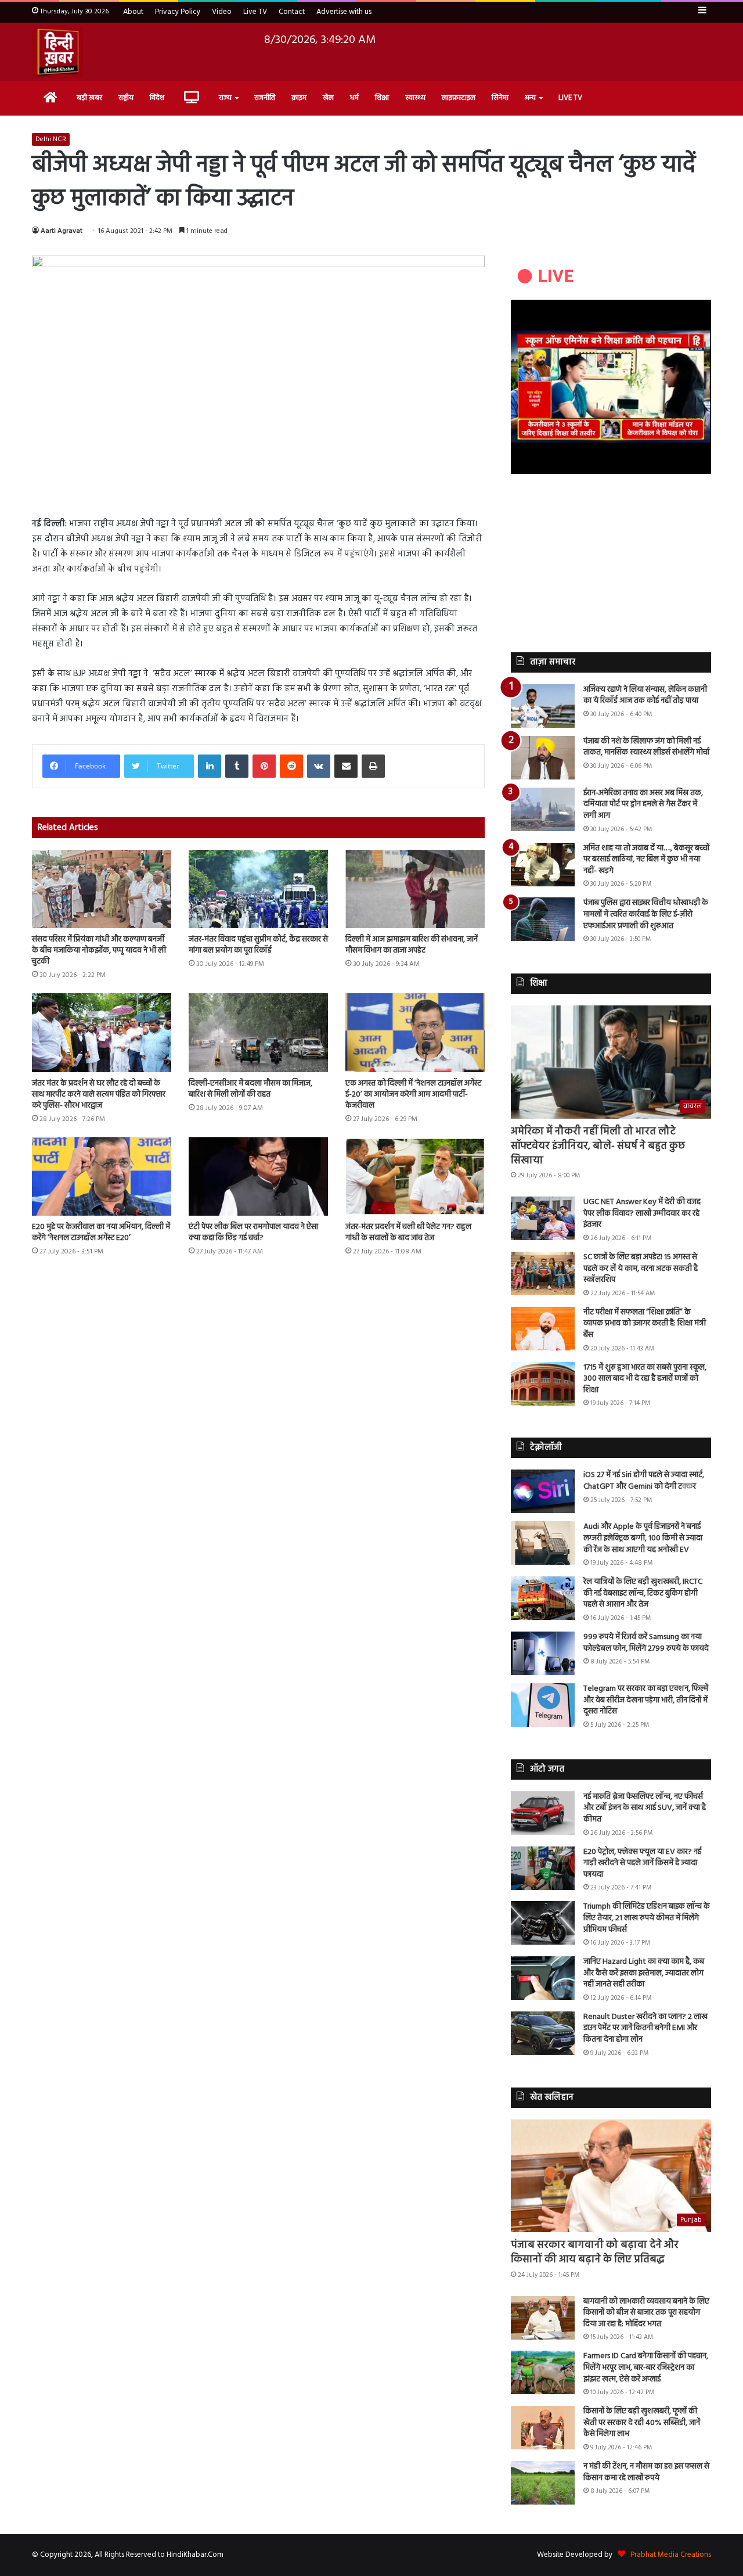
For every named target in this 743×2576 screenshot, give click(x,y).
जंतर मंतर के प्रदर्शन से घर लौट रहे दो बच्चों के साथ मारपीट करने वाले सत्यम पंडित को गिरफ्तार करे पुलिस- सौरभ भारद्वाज (99, 1095)
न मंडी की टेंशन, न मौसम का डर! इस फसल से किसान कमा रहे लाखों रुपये (646, 2472)
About (133, 12)
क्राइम (299, 98)
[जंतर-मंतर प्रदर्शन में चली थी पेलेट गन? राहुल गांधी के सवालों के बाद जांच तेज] (415, 1176)
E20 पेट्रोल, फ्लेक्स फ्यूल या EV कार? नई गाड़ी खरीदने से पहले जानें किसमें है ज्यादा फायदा (642, 1863)
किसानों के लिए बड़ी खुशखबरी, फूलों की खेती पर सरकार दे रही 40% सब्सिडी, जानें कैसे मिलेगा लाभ (642, 2423)
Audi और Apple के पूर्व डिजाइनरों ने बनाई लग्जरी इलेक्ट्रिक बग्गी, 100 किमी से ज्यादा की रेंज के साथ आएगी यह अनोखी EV (643, 1538)
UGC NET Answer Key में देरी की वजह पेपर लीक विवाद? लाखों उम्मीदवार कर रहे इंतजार (642, 1213)
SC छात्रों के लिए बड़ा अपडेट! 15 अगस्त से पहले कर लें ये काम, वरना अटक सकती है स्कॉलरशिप (641, 1269)
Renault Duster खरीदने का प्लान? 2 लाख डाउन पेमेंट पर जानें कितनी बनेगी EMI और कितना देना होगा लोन (645, 2028)
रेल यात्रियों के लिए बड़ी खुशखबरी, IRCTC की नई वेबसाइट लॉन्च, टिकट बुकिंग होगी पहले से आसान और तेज (643, 1593)
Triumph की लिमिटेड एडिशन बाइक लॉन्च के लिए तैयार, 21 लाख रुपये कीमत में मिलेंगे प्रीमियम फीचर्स (647, 1918)
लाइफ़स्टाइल (459, 98)
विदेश (157, 98)
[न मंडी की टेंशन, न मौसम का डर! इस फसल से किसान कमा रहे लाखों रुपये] (543, 2483)
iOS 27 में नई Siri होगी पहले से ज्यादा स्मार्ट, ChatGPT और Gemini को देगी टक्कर (644, 1481)
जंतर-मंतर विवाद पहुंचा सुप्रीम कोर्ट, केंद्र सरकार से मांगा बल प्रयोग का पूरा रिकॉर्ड (258, 945)
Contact (292, 12)
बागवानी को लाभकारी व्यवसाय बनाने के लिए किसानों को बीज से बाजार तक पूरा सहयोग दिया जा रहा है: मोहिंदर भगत (646, 2313)
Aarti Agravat (62, 231)
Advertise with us (344, 12)
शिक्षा (382, 98)
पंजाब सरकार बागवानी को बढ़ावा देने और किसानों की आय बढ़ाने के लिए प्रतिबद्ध (595, 2252)
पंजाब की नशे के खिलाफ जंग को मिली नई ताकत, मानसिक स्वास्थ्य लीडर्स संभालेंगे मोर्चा (646, 747)
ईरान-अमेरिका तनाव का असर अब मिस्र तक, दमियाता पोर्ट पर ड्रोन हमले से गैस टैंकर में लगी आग (643, 804)
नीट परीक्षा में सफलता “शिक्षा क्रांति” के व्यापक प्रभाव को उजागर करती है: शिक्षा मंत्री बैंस (645, 1324)
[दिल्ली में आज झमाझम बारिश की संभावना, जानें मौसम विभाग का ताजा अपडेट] (415, 889)
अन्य (530, 98)
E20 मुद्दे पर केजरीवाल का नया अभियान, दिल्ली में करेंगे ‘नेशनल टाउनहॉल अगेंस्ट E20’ (101, 1233)
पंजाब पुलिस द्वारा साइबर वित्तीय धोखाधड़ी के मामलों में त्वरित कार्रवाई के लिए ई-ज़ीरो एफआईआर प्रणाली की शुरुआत (646, 914)
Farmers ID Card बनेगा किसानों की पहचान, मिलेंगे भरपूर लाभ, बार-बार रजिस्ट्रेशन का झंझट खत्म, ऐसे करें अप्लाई (646, 2367)
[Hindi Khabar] (57, 52)
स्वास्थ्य (415, 98)
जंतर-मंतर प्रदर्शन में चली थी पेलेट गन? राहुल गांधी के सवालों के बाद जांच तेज (408, 1233)
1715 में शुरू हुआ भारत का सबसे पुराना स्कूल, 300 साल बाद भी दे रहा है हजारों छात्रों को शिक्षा (645, 1379)
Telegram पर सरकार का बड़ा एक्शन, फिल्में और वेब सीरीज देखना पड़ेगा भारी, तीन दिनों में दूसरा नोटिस (646, 1700)
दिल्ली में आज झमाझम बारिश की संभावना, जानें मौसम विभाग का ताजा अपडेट (412, 945)
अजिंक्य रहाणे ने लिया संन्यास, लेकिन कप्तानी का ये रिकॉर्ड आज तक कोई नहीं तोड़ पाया (645, 696)
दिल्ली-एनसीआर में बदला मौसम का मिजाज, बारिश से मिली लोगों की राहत (250, 1089)
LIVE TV (570, 98)
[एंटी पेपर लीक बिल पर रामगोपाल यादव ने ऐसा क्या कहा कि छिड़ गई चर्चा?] (258, 1176)
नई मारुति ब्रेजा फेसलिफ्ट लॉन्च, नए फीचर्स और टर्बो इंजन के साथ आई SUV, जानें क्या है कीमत (645, 1808)
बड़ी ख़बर (89, 98)
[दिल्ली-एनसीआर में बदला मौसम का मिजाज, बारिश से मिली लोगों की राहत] (258, 1032)
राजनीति (265, 98)
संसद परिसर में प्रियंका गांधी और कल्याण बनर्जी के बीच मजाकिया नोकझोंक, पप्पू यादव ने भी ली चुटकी (99, 951)
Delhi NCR (51, 139)
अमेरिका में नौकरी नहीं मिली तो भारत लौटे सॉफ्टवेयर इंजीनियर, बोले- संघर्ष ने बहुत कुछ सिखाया (598, 1146)
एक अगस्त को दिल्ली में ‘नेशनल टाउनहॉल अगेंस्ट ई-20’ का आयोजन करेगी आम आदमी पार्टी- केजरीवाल (413, 1095)
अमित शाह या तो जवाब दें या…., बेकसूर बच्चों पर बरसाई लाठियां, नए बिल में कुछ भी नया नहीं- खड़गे (646, 860)
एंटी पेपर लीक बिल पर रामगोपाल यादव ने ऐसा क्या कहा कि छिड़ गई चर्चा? (253, 1233)
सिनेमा (500, 98)
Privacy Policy (178, 12)
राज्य (225, 98)
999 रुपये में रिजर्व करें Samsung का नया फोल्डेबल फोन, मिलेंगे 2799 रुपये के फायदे (646, 1643)
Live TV (255, 12)
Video (222, 12)
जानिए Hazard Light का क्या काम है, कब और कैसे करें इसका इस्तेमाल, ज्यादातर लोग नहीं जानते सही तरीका (644, 1973)
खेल (328, 98)
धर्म (354, 98)
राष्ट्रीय (126, 98)
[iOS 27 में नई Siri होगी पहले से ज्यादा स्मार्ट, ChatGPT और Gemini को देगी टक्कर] (543, 1491)
